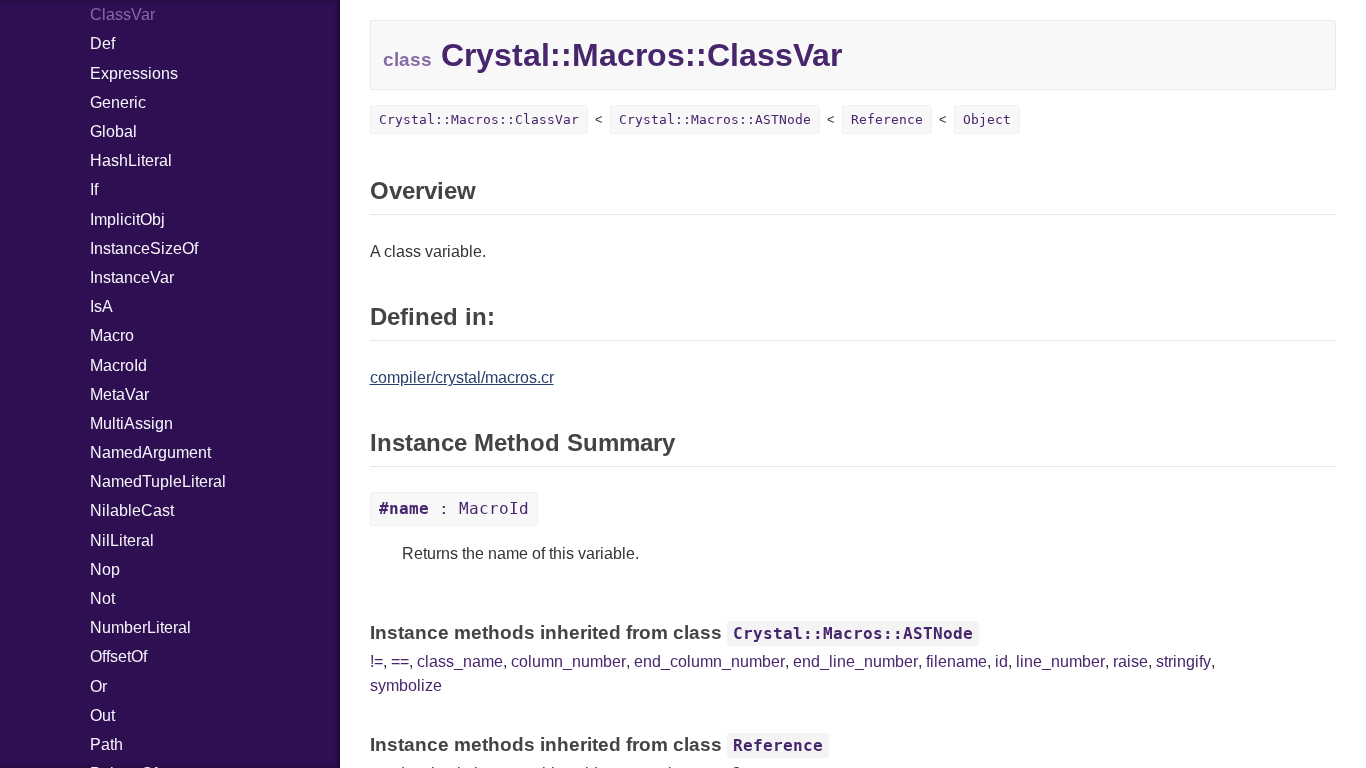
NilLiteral (122, 540)
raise (1130, 661)
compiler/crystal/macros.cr (462, 377)
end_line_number (855, 661)
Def (102, 43)
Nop (105, 569)
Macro (112, 335)
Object (987, 119)
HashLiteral (131, 160)
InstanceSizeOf (144, 248)
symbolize (406, 685)
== (400, 661)
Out (102, 715)
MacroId (118, 365)
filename (956, 661)
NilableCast (132, 510)
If (94, 189)
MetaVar (119, 394)
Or (98, 686)
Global (113, 131)
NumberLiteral (140, 627)
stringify (1183, 661)
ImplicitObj (127, 219)
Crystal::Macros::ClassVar (479, 119)
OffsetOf (118, 656)
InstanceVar (132, 277)
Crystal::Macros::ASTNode (715, 119)
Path (106, 744)
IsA (101, 306)
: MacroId (454, 508)
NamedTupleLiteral (158, 481)
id (1001, 661)
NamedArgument (150, 452)
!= (376, 661)
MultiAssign (131, 423)
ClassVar (122, 14)
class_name (460, 661)
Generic (118, 102)
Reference (887, 119)
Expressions (134, 73)
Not (102, 598)
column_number (568, 661)
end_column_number (709, 661)
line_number (1060, 661)
